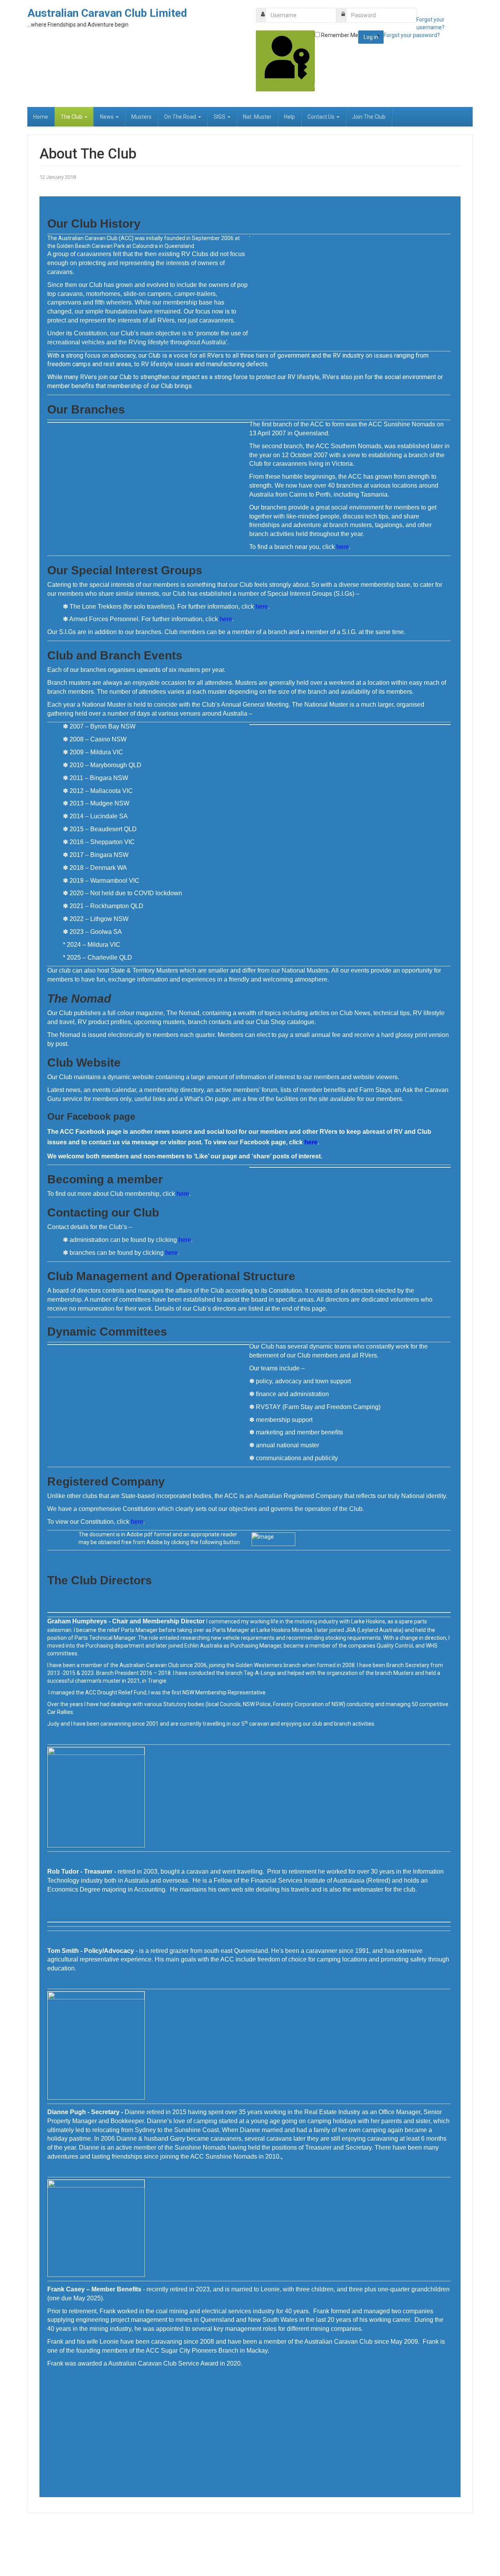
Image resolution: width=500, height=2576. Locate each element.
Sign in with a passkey (314, 86)
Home (41, 117)
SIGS (220, 117)
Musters (141, 117)
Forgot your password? (412, 35)
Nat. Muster (257, 117)
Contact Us (321, 117)
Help (289, 117)
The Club (72, 117)
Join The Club (369, 117)
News (107, 117)
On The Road (181, 117)
